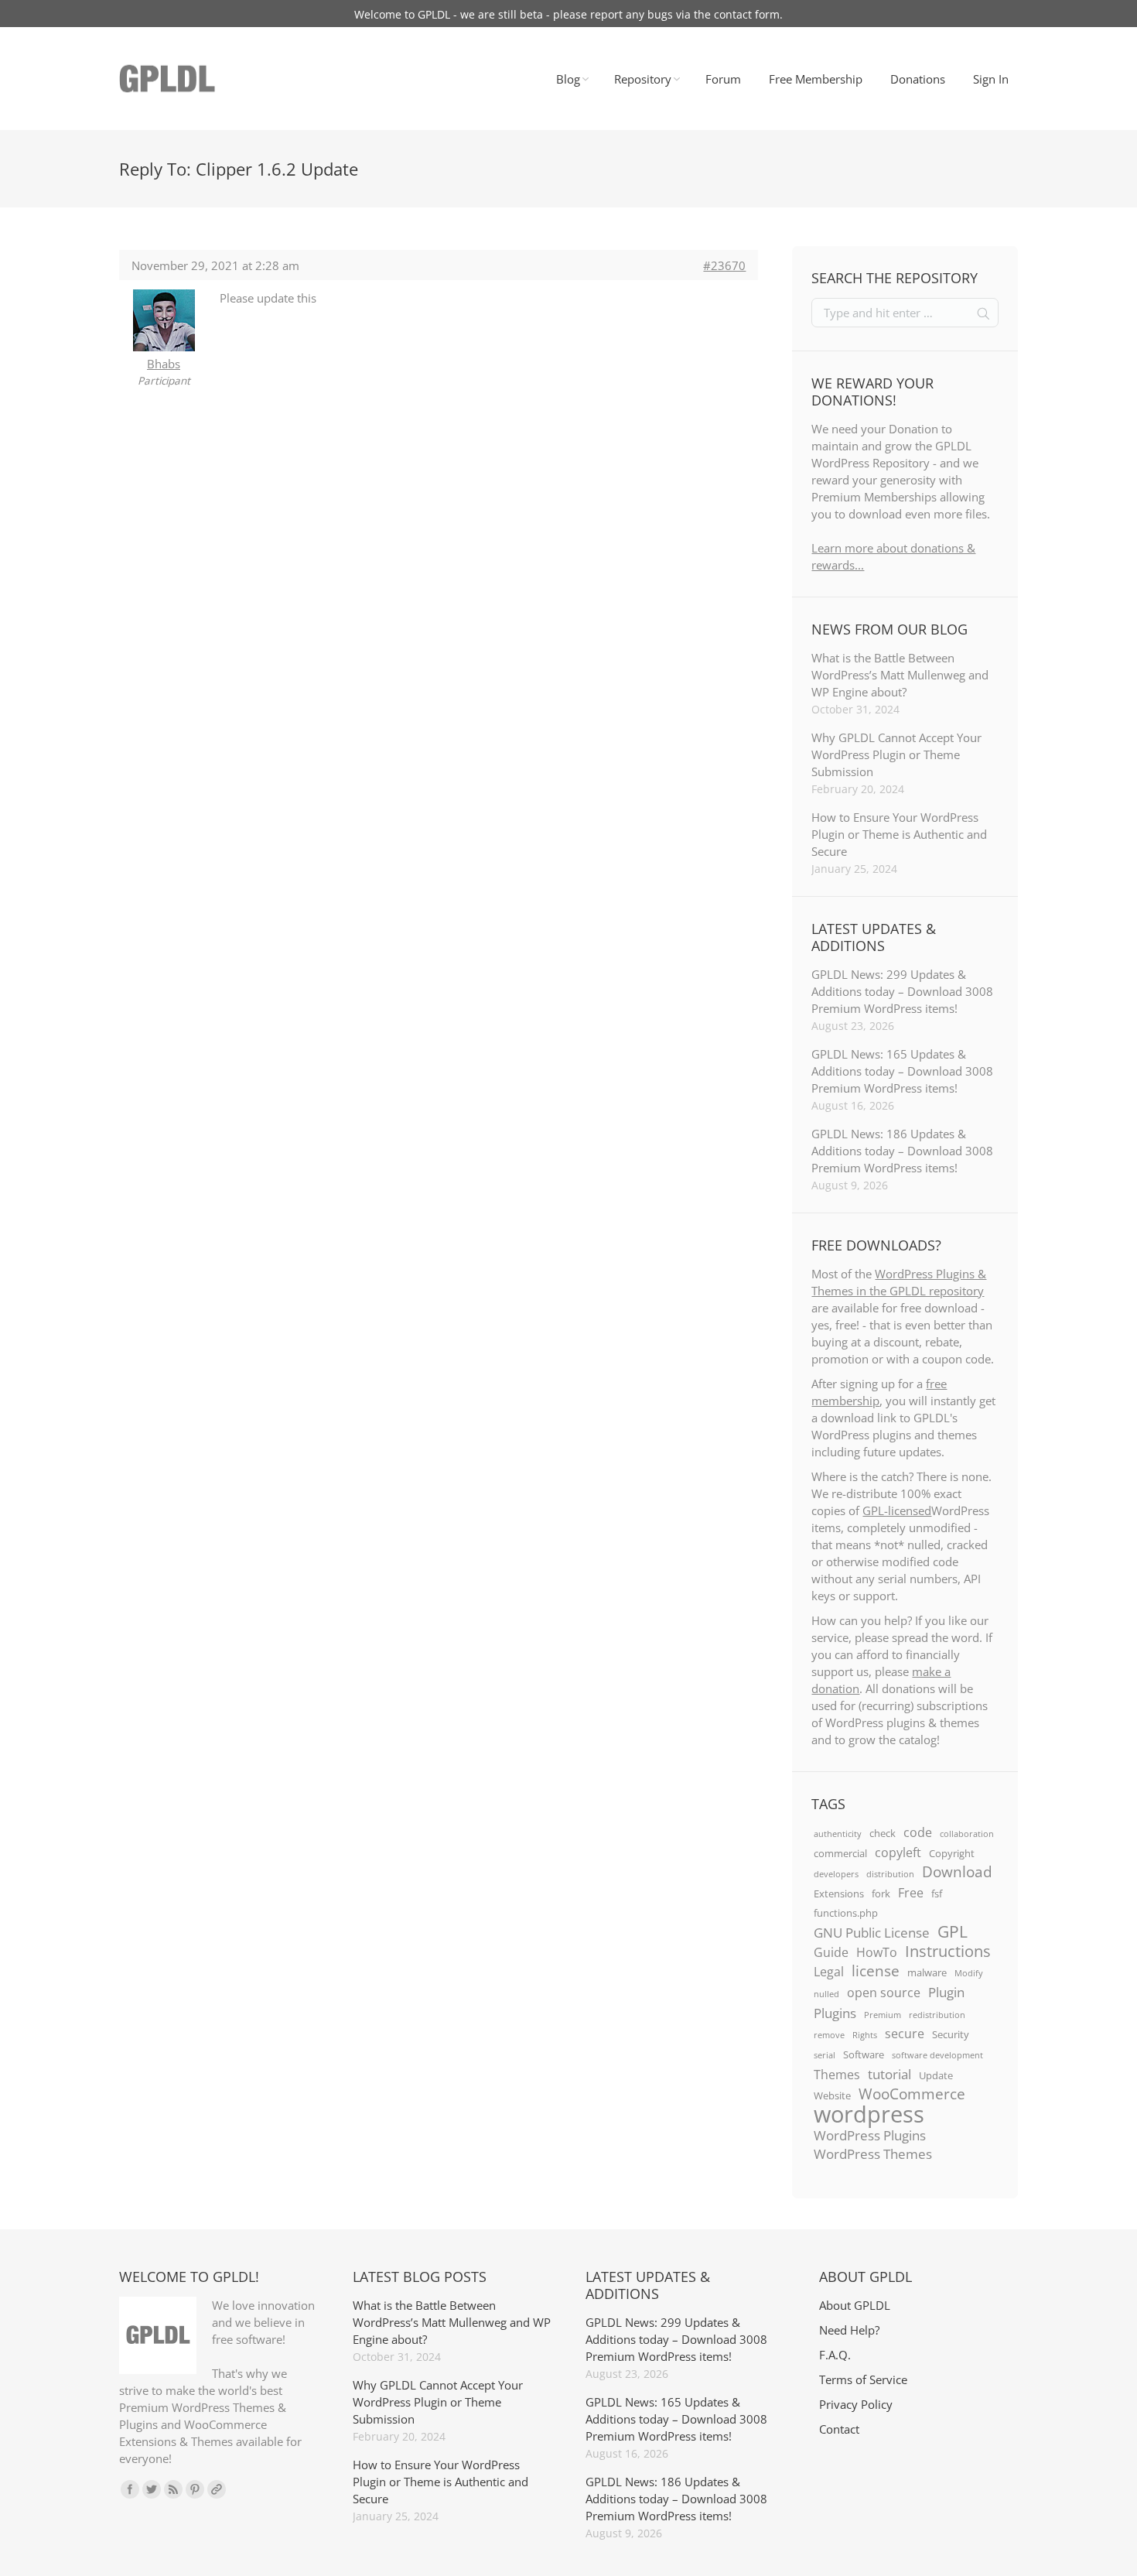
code (918, 1832)
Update (936, 2075)
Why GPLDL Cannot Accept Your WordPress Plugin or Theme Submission (896, 754)
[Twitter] (152, 2489)
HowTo (877, 1952)
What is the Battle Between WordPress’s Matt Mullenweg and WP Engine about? (900, 675)
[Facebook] (130, 2489)
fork (881, 1894)
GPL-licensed (897, 1510)
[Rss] (173, 2489)
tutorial (889, 2074)
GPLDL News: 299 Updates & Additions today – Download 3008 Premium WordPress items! (902, 991)
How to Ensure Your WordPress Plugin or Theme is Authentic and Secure (899, 834)
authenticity (838, 1834)
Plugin (946, 1992)
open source (884, 1993)
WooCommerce (912, 2094)
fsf (937, 1894)
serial (825, 2055)
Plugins (835, 2013)
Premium (883, 2015)
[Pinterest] (195, 2489)
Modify (969, 1973)
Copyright (952, 1853)
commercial (840, 1853)
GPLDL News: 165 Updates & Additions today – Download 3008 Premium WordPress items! (902, 1071)
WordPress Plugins (870, 2135)
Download (957, 1872)
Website (832, 2095)
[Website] (217, 2489)
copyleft (898, 1852)
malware (927, 1972)
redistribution (937, 2015)
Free (911, 1893)
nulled (826, 1994)
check (883, 1833)
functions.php (846, 1913)
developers (836, 1874)
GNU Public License (872, 1932)
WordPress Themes (873, 2154)
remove (829, 2035)
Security (951, 2034)
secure (905, 2034)
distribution (890, 1874)
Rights (865, 2035)
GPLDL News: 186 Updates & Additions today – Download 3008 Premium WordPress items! (902, 1151)
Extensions (839, 1894)
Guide (831, 1952)
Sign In (991, 79)
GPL (953, 1931)
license (876, 1971)
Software (864, 2054)
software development (937, 2055)
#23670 (724, 265)
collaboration (967, 1834)
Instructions (948, 1951)
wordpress (869, 2114)
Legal (829, 1972)
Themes (837, 2075)
